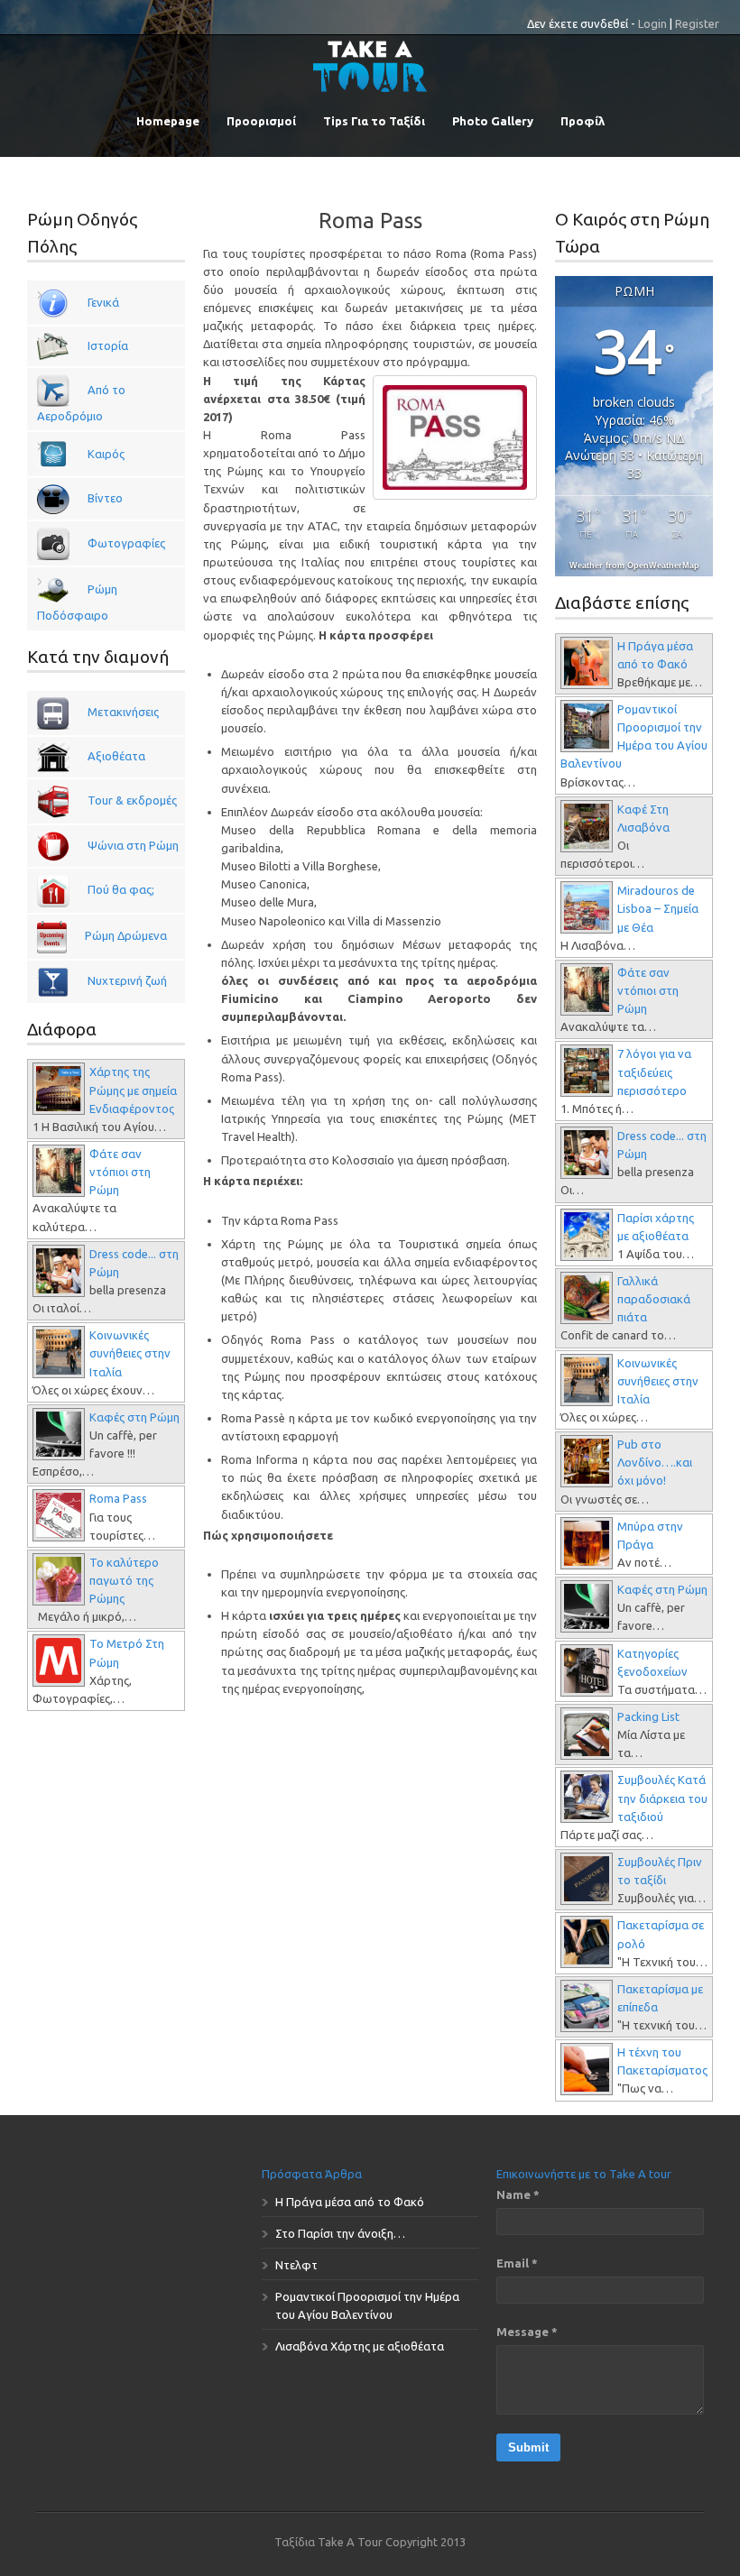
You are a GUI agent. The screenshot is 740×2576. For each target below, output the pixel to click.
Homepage (168, 121)
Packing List (648, 1716)
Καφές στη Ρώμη (134, 1417)
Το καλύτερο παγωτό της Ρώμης (124, 1580)
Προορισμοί (261, 121)
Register (697, 23)
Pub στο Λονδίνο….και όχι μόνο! (655, 1462)
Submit (528, 2447)
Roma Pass (370, 221)
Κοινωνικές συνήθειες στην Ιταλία (130, 1353)
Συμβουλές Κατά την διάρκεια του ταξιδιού (662, 1798)
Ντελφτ (296, 2265)
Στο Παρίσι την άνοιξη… (340, 2233)
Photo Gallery (493, 121)
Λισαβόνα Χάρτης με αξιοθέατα (360, 2346)
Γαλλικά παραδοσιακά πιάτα (654, 1299)
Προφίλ (583, 121)
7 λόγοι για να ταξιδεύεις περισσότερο (654, 1072)
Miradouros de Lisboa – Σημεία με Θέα (658, 908)
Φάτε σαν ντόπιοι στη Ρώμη (120, 1172)
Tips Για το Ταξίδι (374, 121)
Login (652, 23)
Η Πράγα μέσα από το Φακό (350, 2202)
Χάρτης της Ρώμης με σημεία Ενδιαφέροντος (133, 1090)
